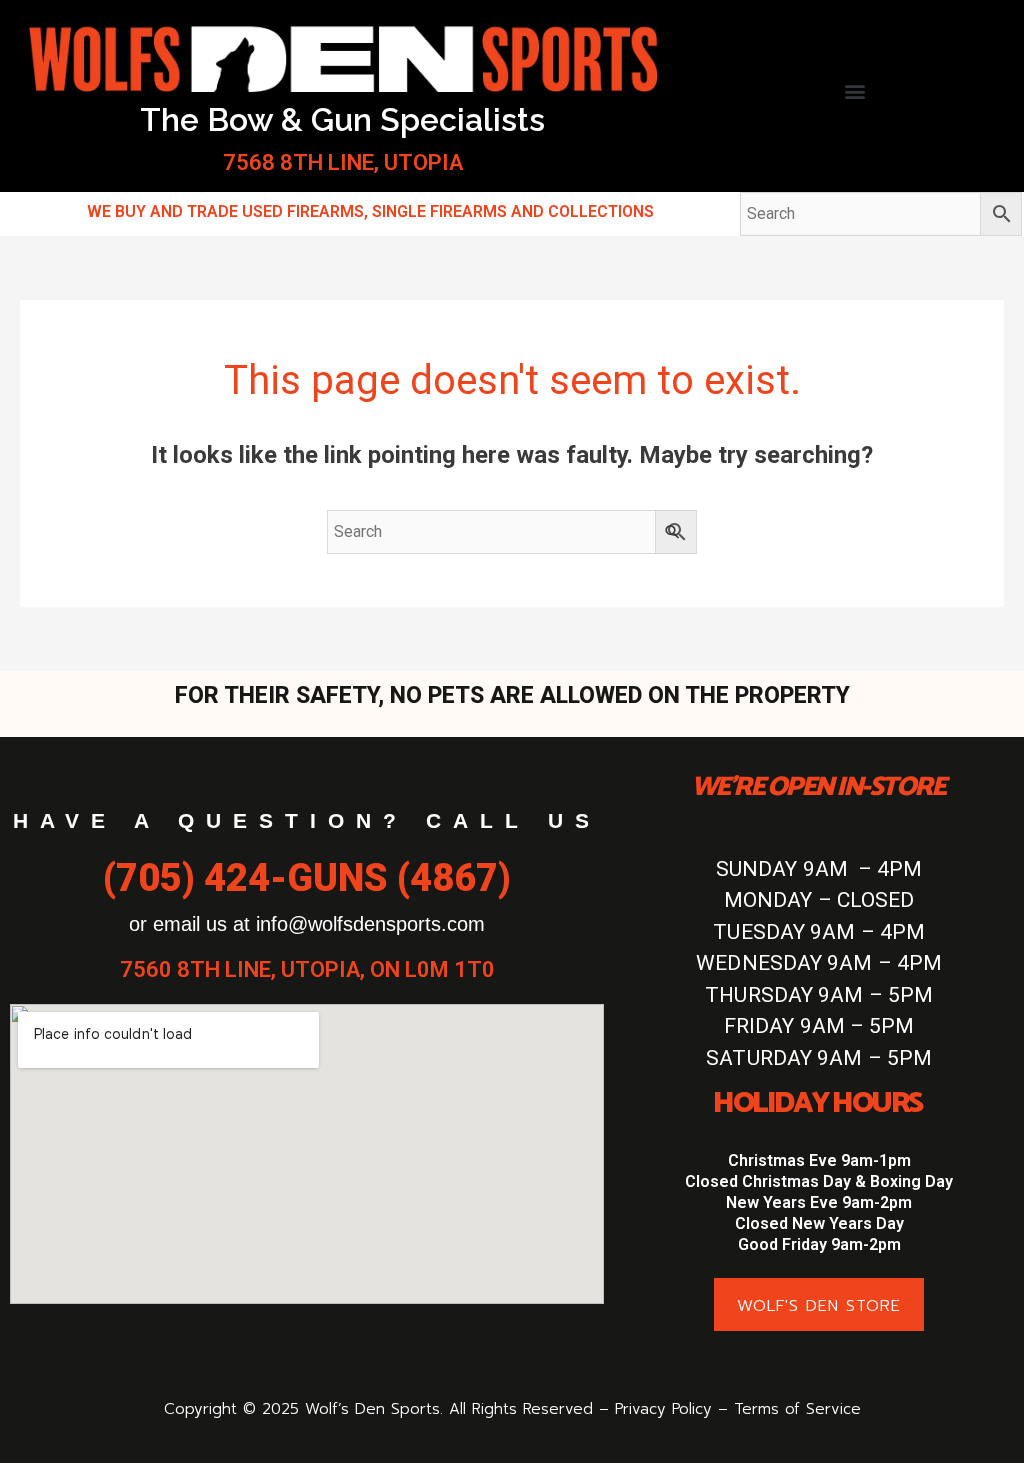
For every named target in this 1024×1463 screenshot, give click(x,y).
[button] (854, 90)
